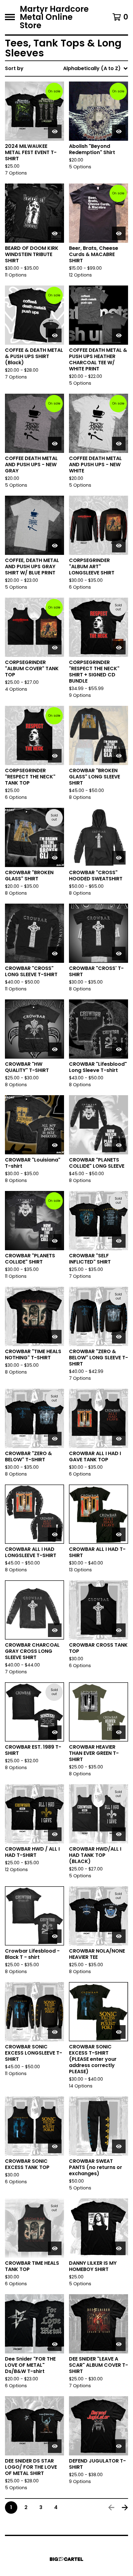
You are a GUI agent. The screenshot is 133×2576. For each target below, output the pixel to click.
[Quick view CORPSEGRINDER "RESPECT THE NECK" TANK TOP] (55, 756)
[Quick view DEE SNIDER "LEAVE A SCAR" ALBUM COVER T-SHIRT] (119, 2344)
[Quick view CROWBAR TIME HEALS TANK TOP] (55, 2248)
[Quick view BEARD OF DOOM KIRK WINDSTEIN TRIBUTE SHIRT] (55, 233)
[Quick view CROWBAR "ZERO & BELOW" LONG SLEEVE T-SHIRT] (119, 1337)
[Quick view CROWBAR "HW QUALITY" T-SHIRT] (55, 1049)
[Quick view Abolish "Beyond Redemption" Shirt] (119, 131)
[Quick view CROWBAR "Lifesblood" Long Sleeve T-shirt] (119, 1049)
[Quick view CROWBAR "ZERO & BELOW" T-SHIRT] (55, 1439)
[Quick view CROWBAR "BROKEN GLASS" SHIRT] (55, 858)
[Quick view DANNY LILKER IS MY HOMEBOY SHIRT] (119, 2248)
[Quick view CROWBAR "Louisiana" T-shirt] (55, 1145)
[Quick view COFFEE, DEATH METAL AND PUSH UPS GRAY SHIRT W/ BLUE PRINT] (55, 546)
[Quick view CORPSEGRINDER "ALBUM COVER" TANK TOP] (55, 648)
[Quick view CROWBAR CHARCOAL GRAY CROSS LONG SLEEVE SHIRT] (55, 1630)
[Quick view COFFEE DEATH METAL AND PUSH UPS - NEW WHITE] (119, 444)
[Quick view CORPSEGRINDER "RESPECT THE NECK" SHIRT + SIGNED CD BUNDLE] (119, 648)
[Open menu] (10, 17)
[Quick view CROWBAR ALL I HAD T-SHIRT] (119, 1534)
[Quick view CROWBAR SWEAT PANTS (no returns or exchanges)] (119, 2146)
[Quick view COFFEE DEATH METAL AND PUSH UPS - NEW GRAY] (55, 444)
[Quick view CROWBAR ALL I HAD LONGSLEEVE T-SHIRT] (55, 1534)
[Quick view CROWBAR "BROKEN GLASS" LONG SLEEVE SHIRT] (119, 756)
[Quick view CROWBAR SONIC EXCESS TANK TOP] (55, 2146)
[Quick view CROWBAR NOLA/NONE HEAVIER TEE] (119, 1936)
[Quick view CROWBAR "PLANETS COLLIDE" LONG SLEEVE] (119, 1145)
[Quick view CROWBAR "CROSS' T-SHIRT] (119, 954)
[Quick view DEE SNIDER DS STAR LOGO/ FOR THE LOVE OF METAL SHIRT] (55, 2446)
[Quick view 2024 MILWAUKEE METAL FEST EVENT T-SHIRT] (55, 131)
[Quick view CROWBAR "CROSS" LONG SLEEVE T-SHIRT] (55, 954)
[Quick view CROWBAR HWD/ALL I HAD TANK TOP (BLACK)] (119, 1834)
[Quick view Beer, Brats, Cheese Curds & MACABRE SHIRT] (119, 233)
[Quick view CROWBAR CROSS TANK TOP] (119, 1630)
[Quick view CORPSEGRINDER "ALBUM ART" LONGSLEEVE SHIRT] (119, 546)
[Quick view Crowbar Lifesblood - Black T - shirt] (55, 1936)
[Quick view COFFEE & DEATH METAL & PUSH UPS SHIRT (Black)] (55, 335)
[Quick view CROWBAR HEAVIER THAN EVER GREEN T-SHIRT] (119, 1732)
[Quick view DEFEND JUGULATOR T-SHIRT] (119, 2446)
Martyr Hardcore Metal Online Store (54, 17)
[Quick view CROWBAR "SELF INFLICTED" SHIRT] (119, 1241)
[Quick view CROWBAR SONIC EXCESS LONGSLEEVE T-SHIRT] (55, 2032)
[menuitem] (66, 69)
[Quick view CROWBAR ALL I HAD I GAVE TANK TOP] (119, 1439)
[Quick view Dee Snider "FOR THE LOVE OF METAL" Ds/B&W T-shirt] (55, 2344)
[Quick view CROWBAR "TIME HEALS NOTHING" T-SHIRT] (55, 1337)
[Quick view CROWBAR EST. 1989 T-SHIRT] (55, 1732)
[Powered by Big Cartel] (66, 2559)
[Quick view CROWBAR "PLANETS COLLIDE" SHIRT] (55, 1241)
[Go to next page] (125, 2507)
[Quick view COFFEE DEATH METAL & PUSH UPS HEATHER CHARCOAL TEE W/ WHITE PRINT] (119, 335)
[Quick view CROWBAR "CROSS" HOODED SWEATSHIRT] (119, 858)
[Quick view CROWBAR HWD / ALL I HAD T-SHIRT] (55, 1834)
